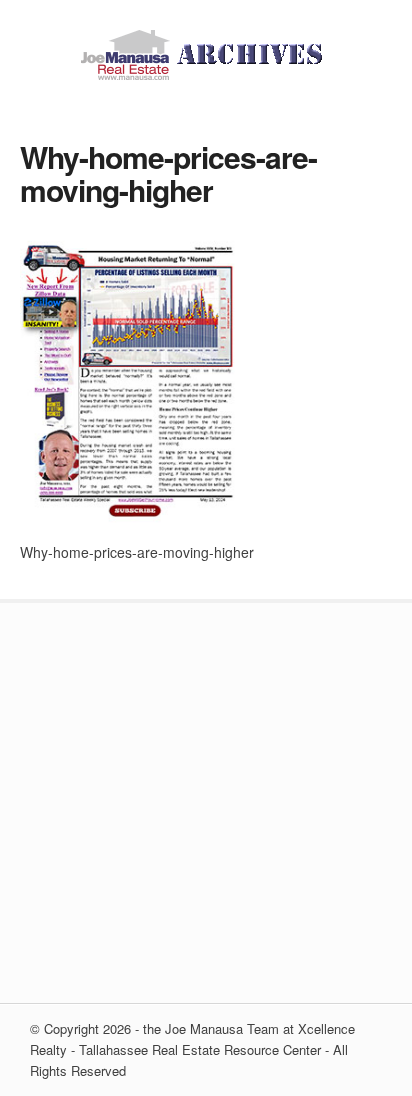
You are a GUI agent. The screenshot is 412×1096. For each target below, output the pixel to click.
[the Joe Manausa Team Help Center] (206, 74)
